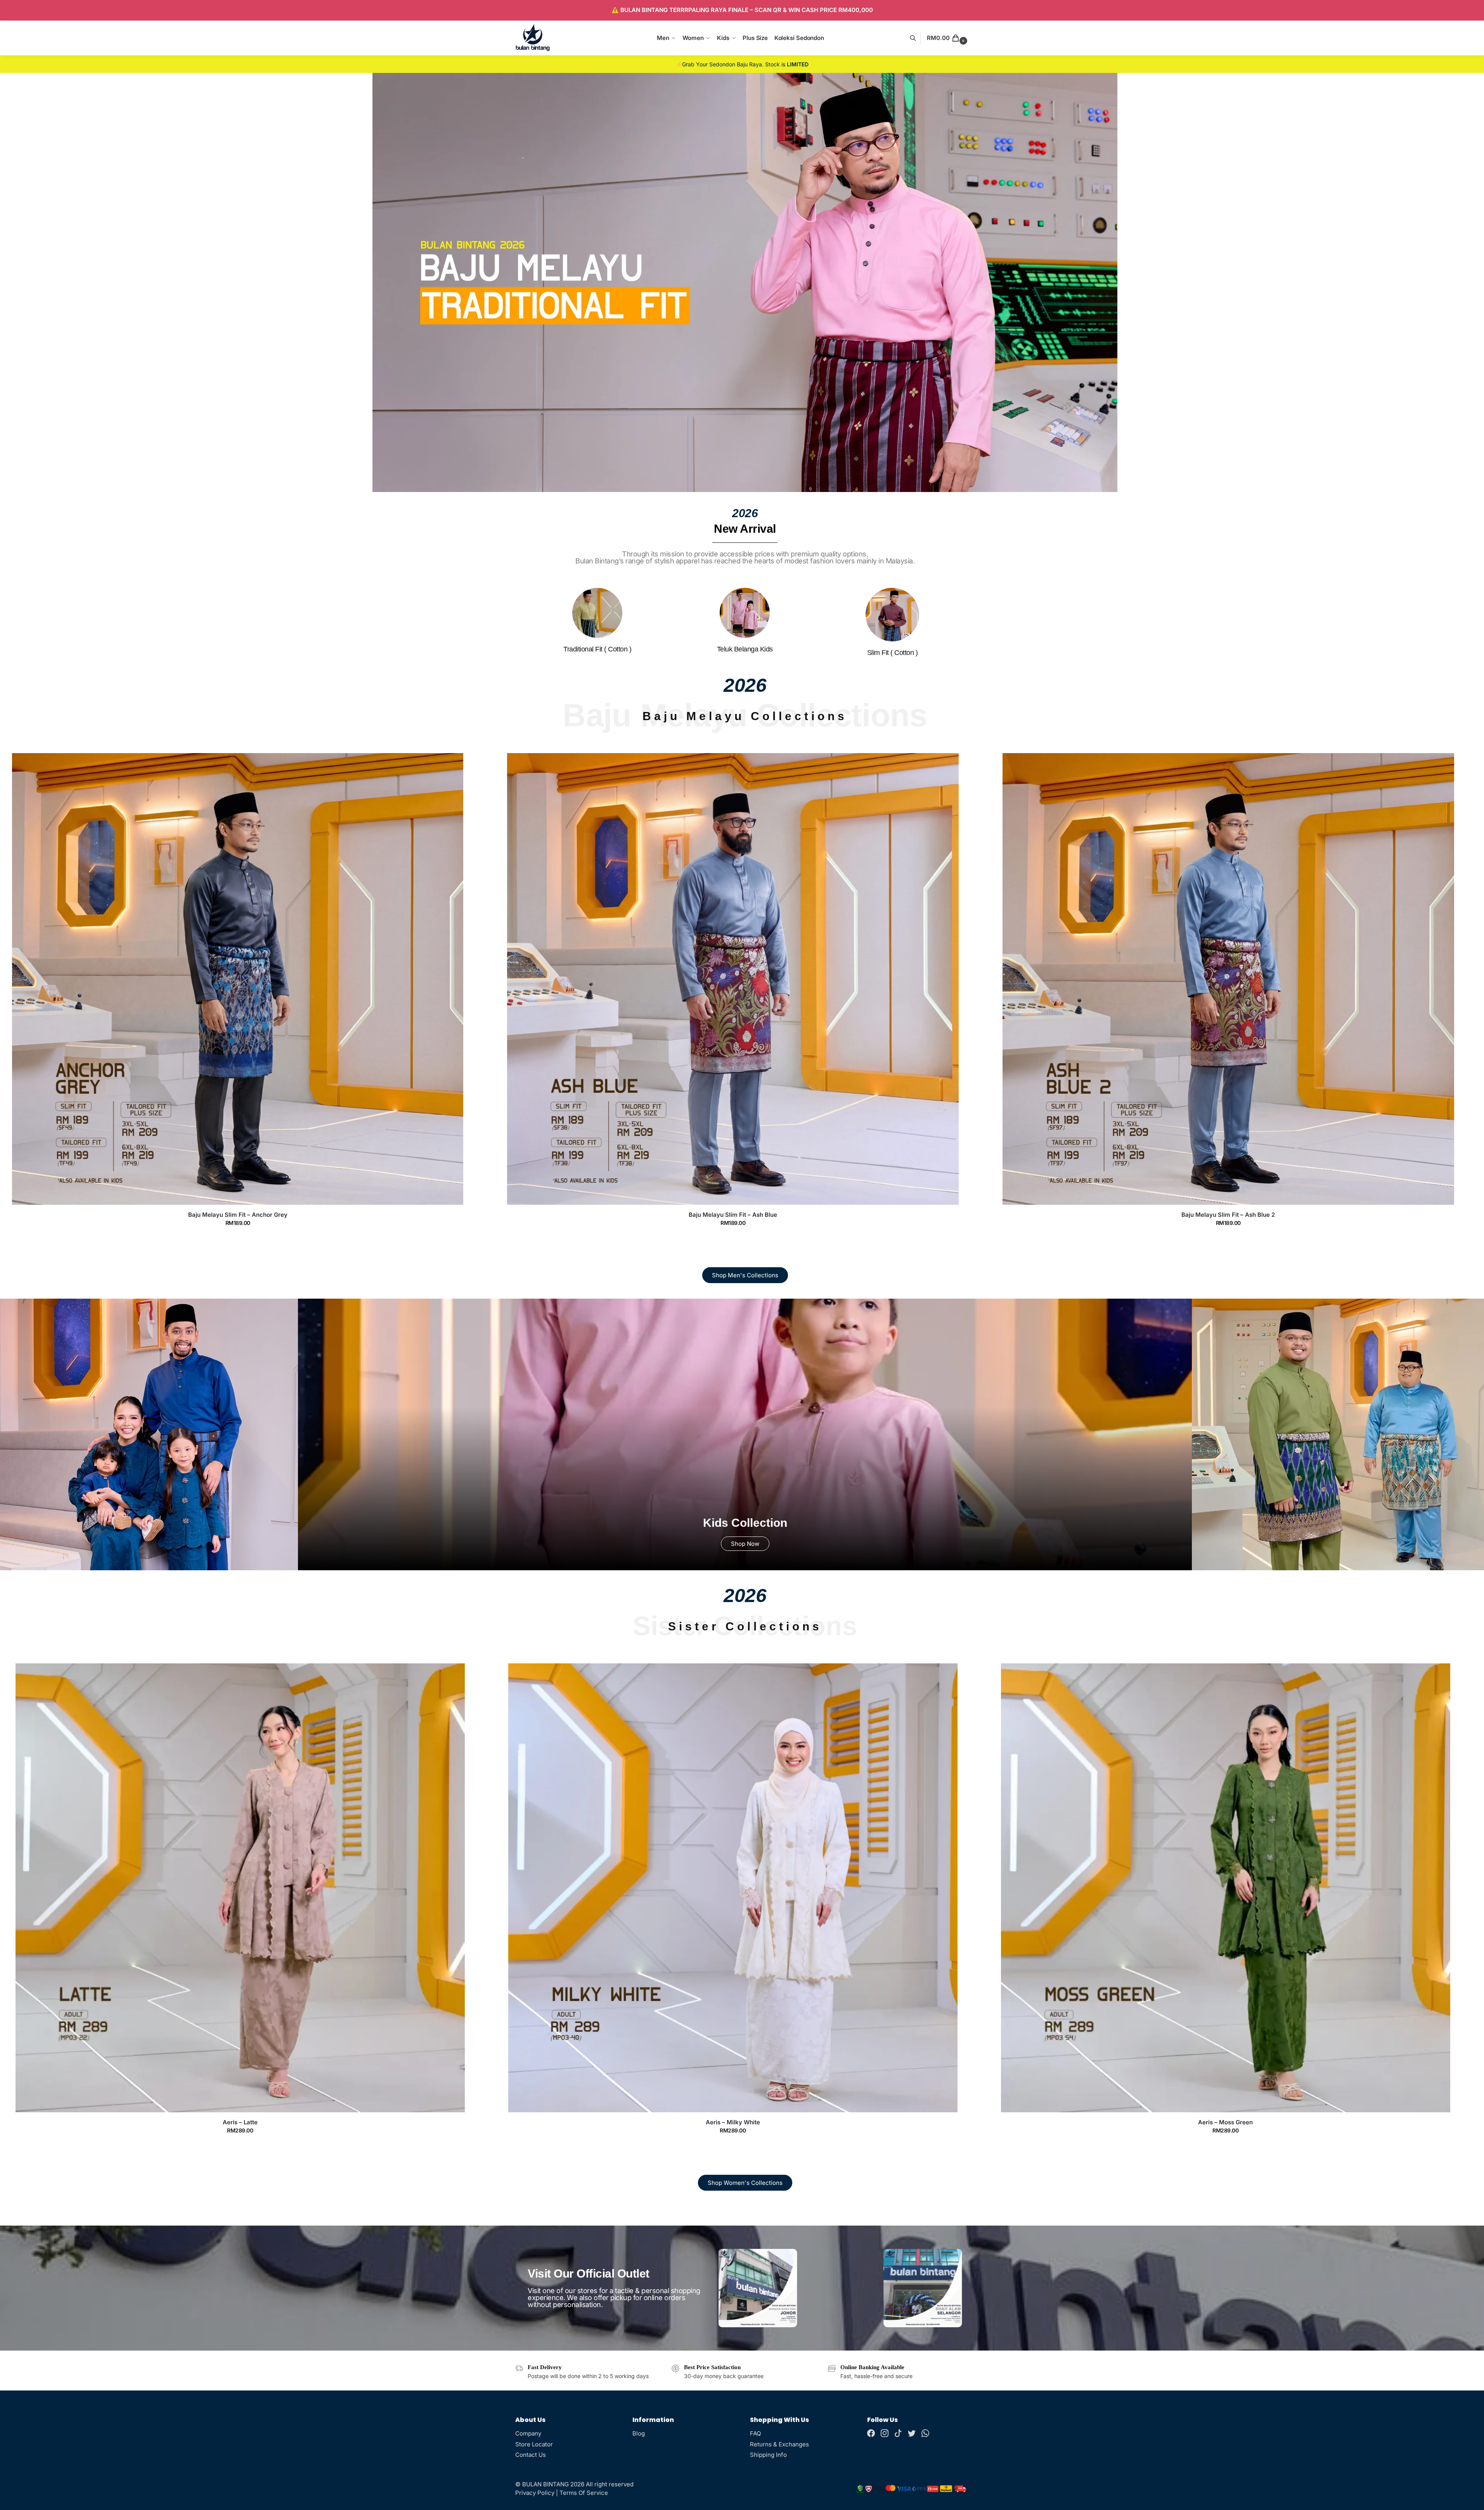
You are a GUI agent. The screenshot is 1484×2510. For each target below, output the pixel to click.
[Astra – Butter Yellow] (240, 1888)
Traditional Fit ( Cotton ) (597, 649)
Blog (639, 2433)
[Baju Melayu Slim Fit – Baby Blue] (1228, 979)
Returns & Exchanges (779, 2444)
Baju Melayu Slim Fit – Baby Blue (1228, 1215)
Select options (238, 1238)
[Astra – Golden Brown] (733, 1888)
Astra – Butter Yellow (240, 2122)
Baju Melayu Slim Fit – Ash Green (733, 1215)
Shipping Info (768, 2455)
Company (528, 2433)
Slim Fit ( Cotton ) (893, 653)
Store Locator (534, 2444)
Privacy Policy (535, 2493)
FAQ (755, 2433)
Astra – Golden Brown (733, 2122)
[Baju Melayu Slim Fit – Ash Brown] (238, 979)
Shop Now (745, 1544)
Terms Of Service (584, 2493)
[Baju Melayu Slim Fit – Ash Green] (733, 979)
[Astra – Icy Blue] (1226, 1888)
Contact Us (531, 2455)
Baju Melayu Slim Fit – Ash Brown (238, 1215)
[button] (948, 38)
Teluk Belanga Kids (745, 649)
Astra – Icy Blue (1225, 2122)
